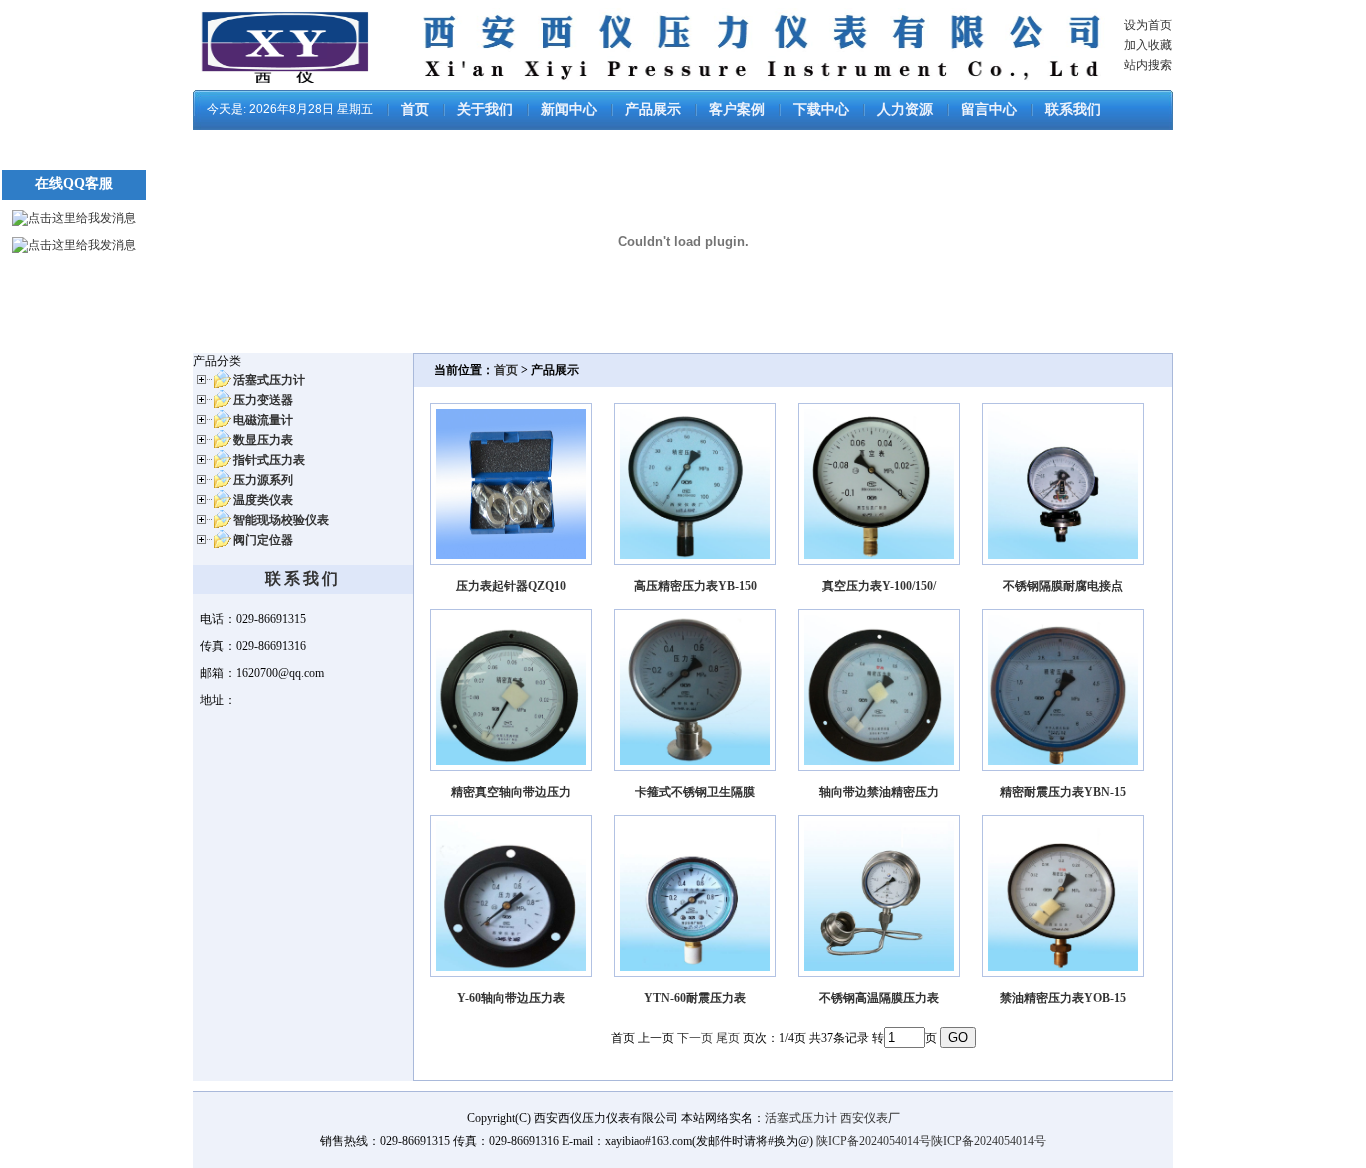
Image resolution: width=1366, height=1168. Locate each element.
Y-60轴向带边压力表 (511, 998)
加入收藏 (1148, 45)
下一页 (695, 1038)
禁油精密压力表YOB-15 (1063, 998)
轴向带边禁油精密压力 (879, 792)
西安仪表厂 (870, 1118)
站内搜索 (1148, 65)
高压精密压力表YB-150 (695, 586)
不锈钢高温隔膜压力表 (879, 998)
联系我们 (1073, 109)
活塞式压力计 (801, 1118)
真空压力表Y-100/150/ (879, 586)
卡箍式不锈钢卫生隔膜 (695, 792)
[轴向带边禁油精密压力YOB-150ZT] (879, 767)
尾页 (728, 1038)
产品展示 (653, 109)
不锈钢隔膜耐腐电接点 (1063, 586)
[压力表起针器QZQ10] (511, 561)
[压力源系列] (212, 486)
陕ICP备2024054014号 (873, 1141)
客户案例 (737, 109)
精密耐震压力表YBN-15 (1063, 792)
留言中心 (989, 109)
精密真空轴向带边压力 (511, 792)
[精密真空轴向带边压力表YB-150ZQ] (511, 767)
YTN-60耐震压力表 (695, 998)
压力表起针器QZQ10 (511, 586)
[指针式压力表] (212, 466)
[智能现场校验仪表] (212, 526)
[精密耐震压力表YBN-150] (1063, 767)
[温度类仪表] (212, 506)
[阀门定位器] (212, 546)
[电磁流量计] (212, 426)
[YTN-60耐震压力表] (695, 973)
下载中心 (821, 109)
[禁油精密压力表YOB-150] (1063, 973)
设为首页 (1148, 25)
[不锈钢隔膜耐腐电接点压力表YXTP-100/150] (1063, 561)
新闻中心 (569, 109)
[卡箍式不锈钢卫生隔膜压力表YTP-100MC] (695, 767)
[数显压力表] (212, 446)
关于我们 (485, 109)
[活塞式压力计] (212, 386)
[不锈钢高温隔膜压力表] (879, 973)
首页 (415, 109)
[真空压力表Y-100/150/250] (879, 561)
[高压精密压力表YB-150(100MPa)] (695, 561)
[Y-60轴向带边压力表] (511, 973)
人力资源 (905, 109)
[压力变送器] (212, 406)
